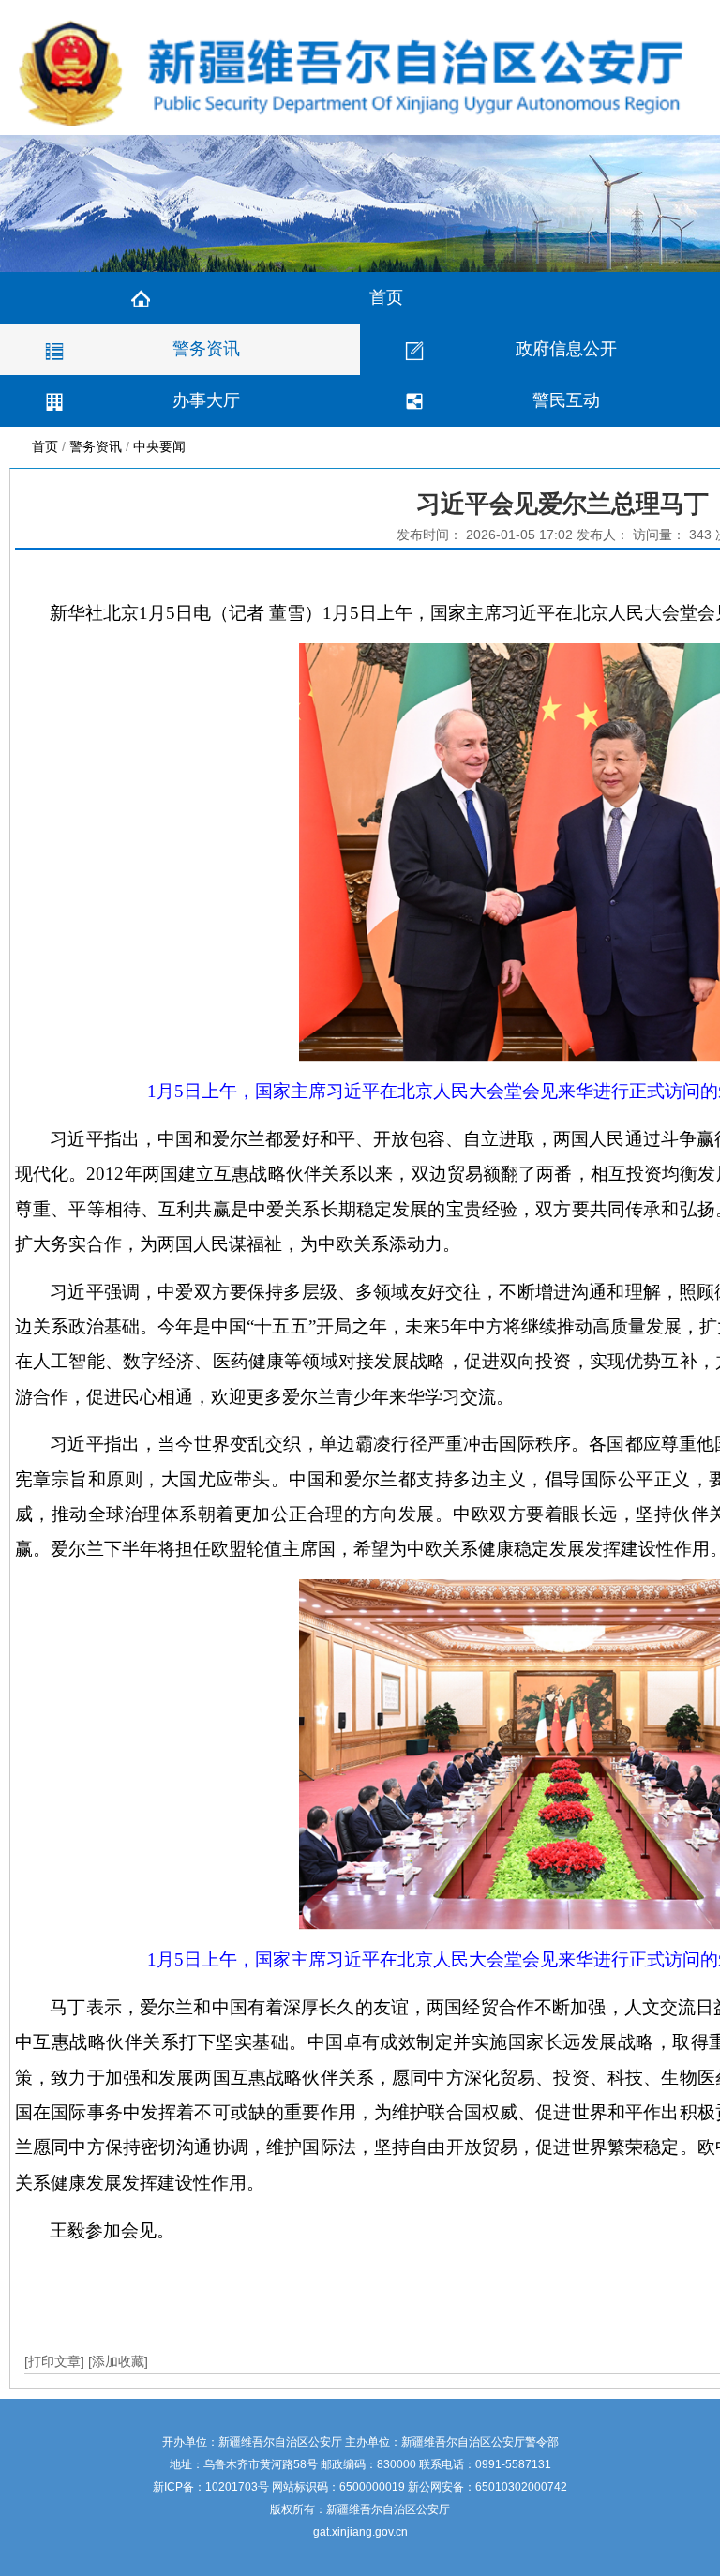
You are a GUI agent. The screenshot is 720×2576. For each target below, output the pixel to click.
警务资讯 (206, 349)
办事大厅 (206, 400)
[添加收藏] (118, 2361)
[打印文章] (56, 2361)
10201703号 (237, 2487)
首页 (386, 297)
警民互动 (566, 400)
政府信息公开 (566, 349)
